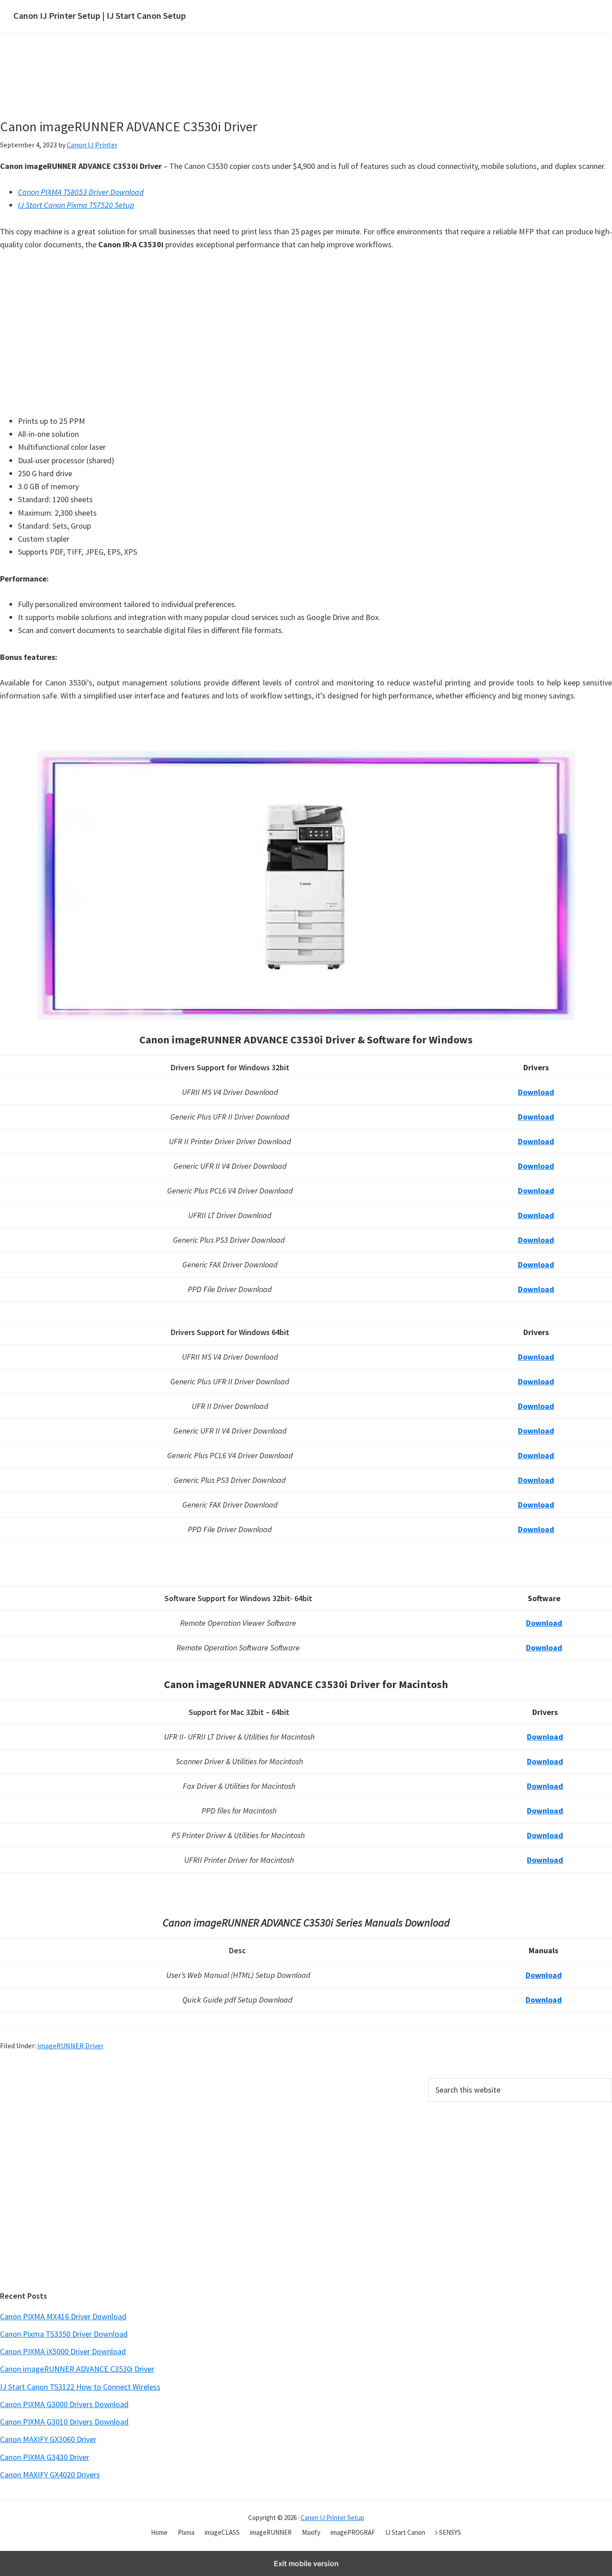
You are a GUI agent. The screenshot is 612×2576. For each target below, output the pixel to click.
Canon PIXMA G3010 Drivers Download (64, 2422)
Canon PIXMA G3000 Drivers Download (64, 2404)
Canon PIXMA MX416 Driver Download (63, 2316)
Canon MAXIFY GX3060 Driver (48, 2439)
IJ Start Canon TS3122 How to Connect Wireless (80, 2387)
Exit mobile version (306, 2563)
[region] (221, 86)
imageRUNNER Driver (70, 2046)
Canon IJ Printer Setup (332, 2518)
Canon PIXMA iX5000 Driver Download (63, 2351)
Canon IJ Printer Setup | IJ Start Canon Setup (100, 15)
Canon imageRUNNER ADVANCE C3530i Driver (77, 2369)
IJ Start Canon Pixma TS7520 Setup (76, 205)
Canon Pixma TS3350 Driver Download (64, 2334)
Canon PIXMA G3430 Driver (45, 2457)
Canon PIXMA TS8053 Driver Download (81, 192)
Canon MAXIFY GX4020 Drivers (50, 2475)
